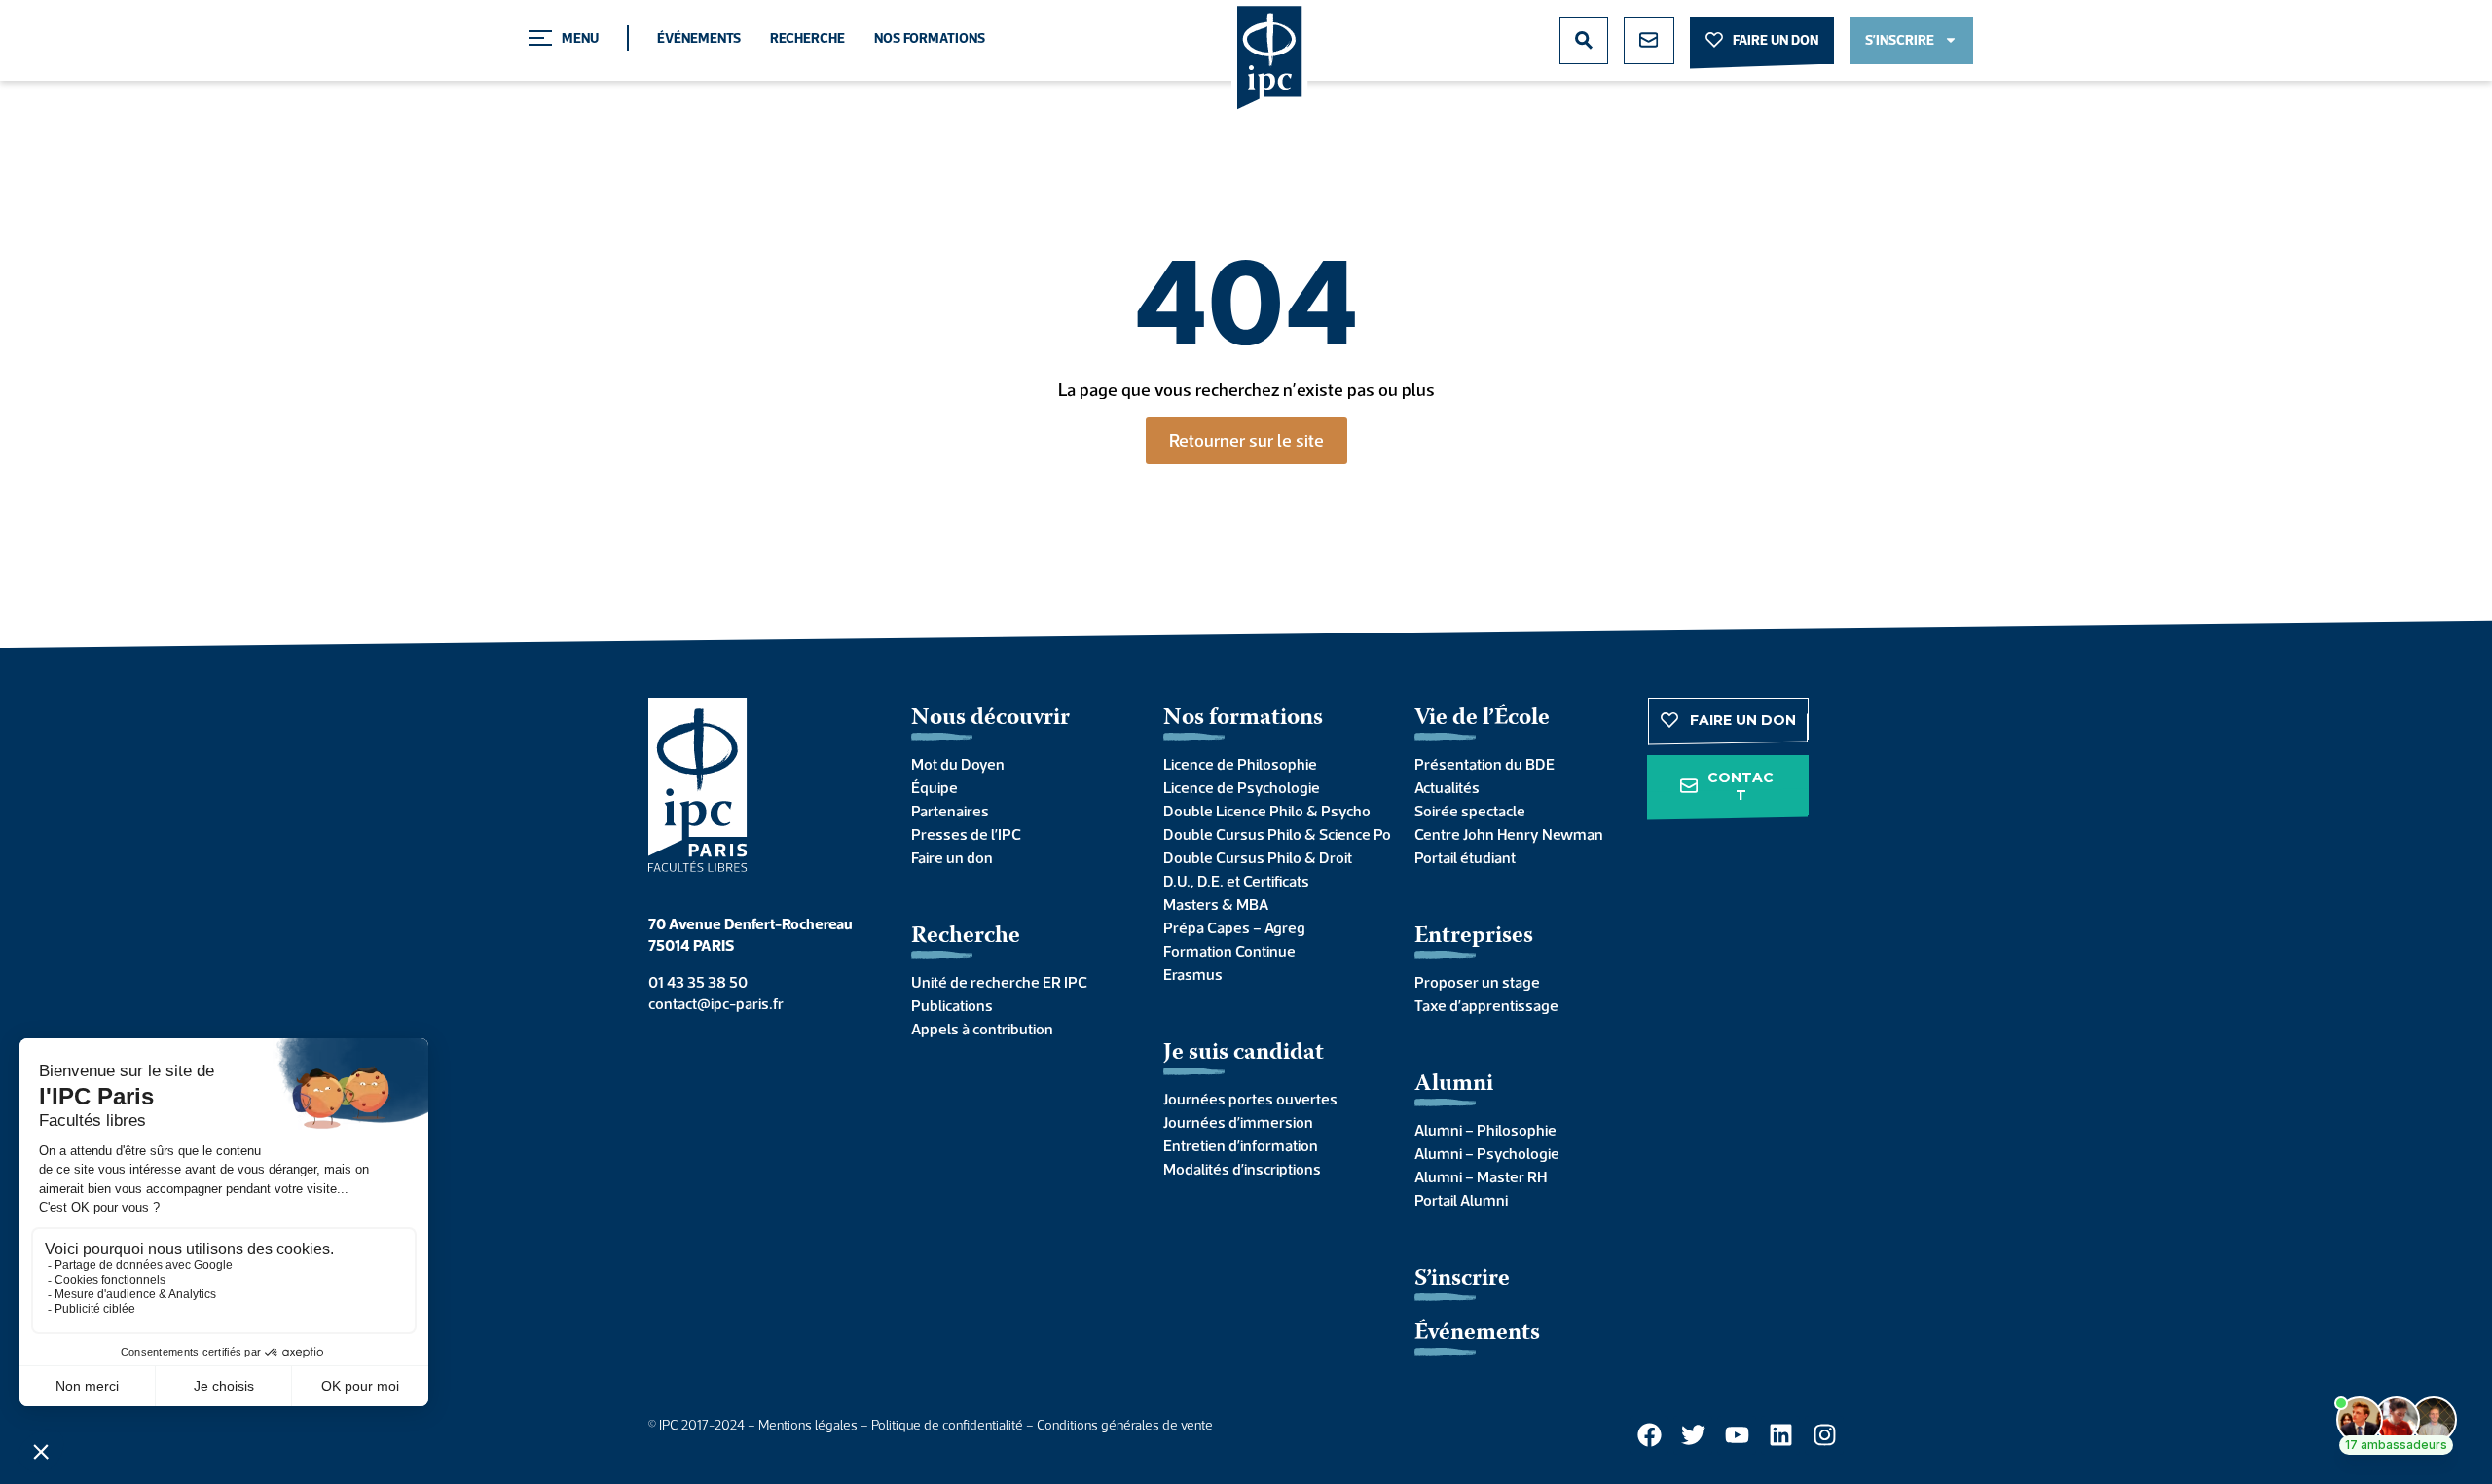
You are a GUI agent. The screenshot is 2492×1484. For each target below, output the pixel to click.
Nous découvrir (990, 719)
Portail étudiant (1465, 857)
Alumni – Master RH (1481, 1176)
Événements (699, 38)
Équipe (934, 787)
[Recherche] (1584, 40)
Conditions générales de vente (1125, 1425)
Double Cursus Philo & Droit (1258, 857)
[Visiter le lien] (1270, 59)
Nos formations (930, 38)
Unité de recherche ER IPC (999, 982)
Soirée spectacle (1470, 811)
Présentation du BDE (1484, 764)
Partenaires (950, 811)
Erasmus (1193, 974)
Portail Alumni (1461, 1200)
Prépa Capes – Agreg (1234, 927)
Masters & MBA (1216, 904)
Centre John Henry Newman (1509, 834)
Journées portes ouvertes (1250, 1099)
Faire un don (952, 857)
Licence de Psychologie (1242, 787)
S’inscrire (1462, 1279)
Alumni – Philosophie (1485, 1130)
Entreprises (1474, 937)
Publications (952, 1005)
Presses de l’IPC (966, 834)
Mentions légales (808, 1425)
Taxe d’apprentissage (1486, 1005)
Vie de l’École (1482, 719)
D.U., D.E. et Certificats (1236, 881)
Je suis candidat (1244, 1053)
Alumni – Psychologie (1487, 1153)
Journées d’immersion (1238, 1122)
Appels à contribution (982, 1029)
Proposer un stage (1477, 982)
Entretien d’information (1241, 1145)
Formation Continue (1229, 951)
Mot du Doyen (958, 764)
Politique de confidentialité (947, 1425)
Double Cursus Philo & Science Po (1270, 834)
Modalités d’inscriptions (1242, 1169)
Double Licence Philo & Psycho (1267, 811)
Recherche (807, 38)
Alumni (1454, 1085)
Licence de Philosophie (1240, 764)
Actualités (1447, 787)
